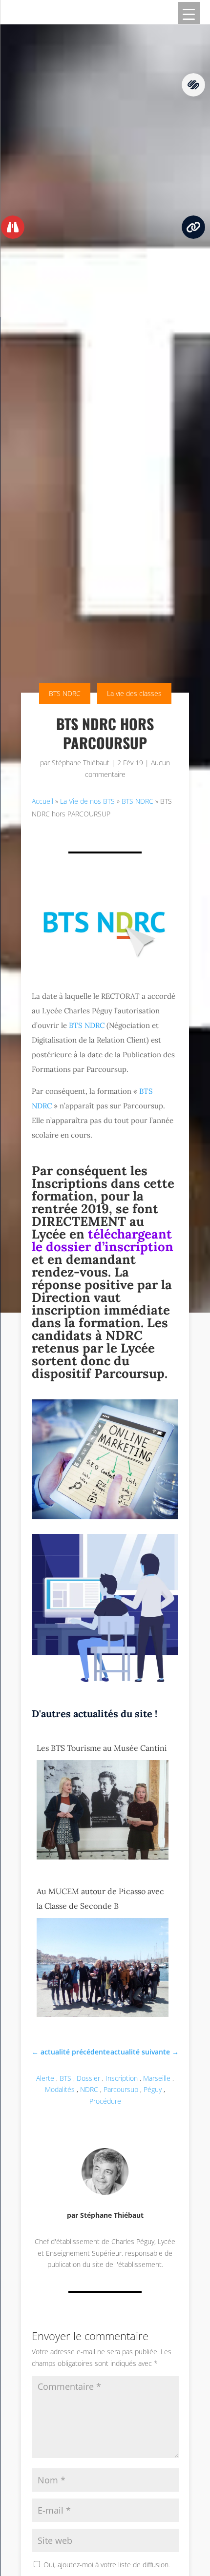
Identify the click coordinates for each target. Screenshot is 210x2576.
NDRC (89, 2089)
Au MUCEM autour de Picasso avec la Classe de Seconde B (100, 1898)
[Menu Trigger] (189, 13)
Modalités (60, 2089)
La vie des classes (134, 693)
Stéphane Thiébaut (81, 763)
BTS (65, 2078)
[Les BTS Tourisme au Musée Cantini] (103, 1857)
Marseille (157, 2078)
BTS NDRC (65, 693)
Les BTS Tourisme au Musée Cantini (102, 1748)
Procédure (105, 2101)
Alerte (45, 2078)
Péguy (153, 2089)
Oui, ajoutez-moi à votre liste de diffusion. (106, 2565)
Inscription (122, 2078)
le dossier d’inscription (103, 1247)
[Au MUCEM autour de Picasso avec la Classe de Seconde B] (103, 2014)
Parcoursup (121, 2089)
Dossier (88, 2078)
